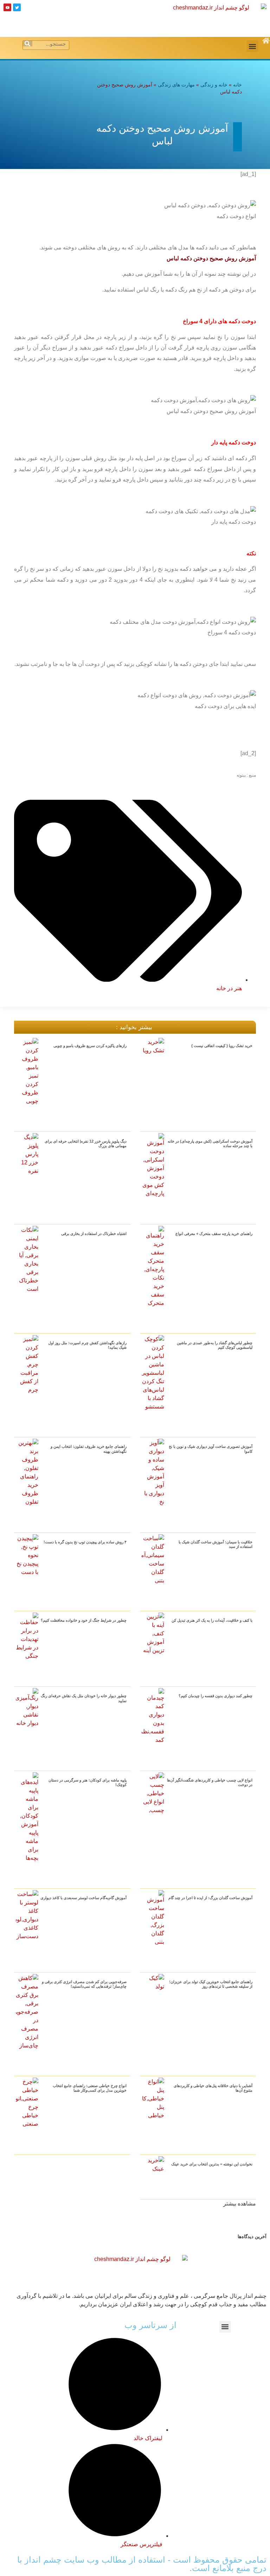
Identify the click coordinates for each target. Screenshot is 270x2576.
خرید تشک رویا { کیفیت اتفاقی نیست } (222, 1046)
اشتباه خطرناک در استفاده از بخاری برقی (94, 1234)
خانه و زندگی (214, 85)
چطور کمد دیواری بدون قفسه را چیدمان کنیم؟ (216, 1696)
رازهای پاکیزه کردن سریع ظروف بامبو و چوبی (90, 1046)
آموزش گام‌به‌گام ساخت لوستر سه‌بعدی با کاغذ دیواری (83, 1898)
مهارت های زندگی (176, 85)
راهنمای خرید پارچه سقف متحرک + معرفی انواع (214, 1234)
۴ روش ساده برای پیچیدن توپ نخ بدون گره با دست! (85, 1542)
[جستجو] (28, 44)
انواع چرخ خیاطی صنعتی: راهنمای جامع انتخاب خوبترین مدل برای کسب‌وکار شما (90, 2088)
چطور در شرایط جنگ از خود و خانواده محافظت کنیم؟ (84, 1620)
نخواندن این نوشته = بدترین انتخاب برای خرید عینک (212, 2164)
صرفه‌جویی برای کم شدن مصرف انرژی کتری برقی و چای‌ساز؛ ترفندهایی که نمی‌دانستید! (84, 1984)
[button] (253, 46)
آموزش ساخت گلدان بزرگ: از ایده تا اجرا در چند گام (210, 1898)
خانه (237, 85)
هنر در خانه (229, 988)
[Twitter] (17, 7)
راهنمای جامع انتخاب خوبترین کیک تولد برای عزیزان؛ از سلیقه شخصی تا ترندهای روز (211, 1984)
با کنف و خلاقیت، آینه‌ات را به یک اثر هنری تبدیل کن (212, 1620)
